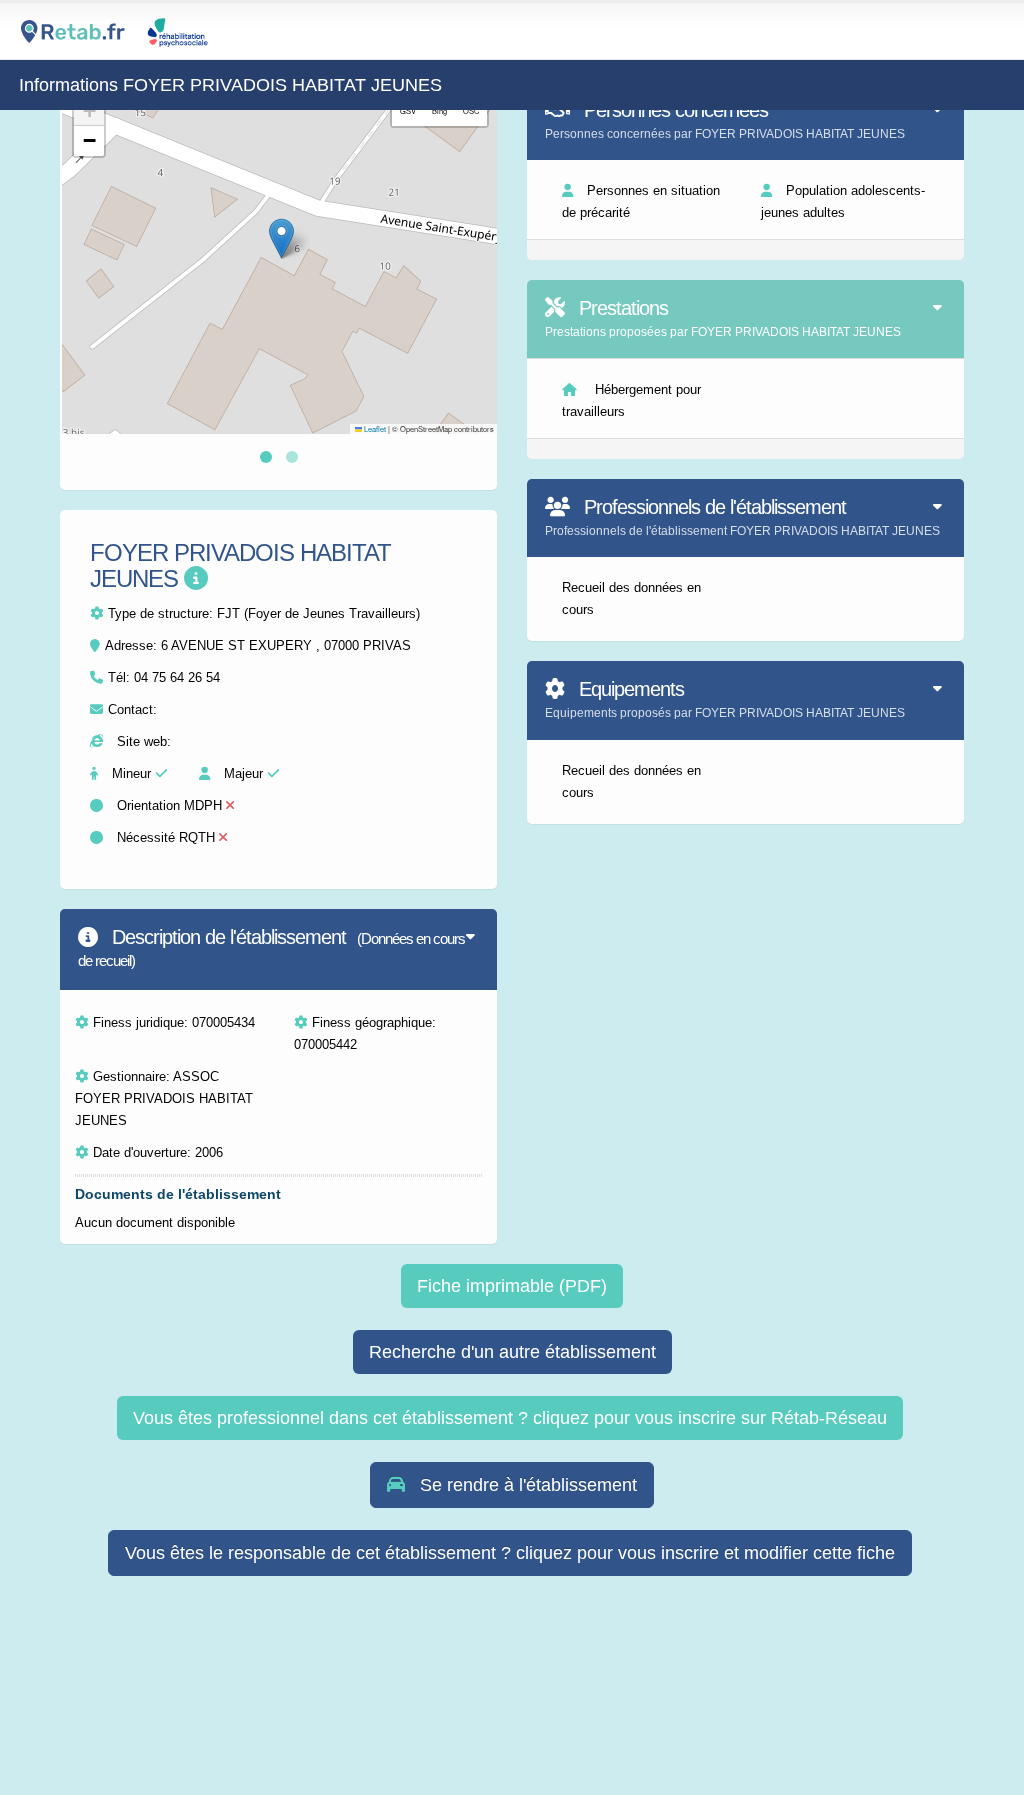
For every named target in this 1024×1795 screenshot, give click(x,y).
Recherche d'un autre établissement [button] (512, 1352)
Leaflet (374, 428)
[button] (281, 238)
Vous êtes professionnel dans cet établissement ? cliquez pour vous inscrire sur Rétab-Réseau (510, 1418)
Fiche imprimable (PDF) (512, 1286)
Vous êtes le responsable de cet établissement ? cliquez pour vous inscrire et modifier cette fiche (510, 1553)
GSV (408, 110)
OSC (471, 110)
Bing (439, 110)
